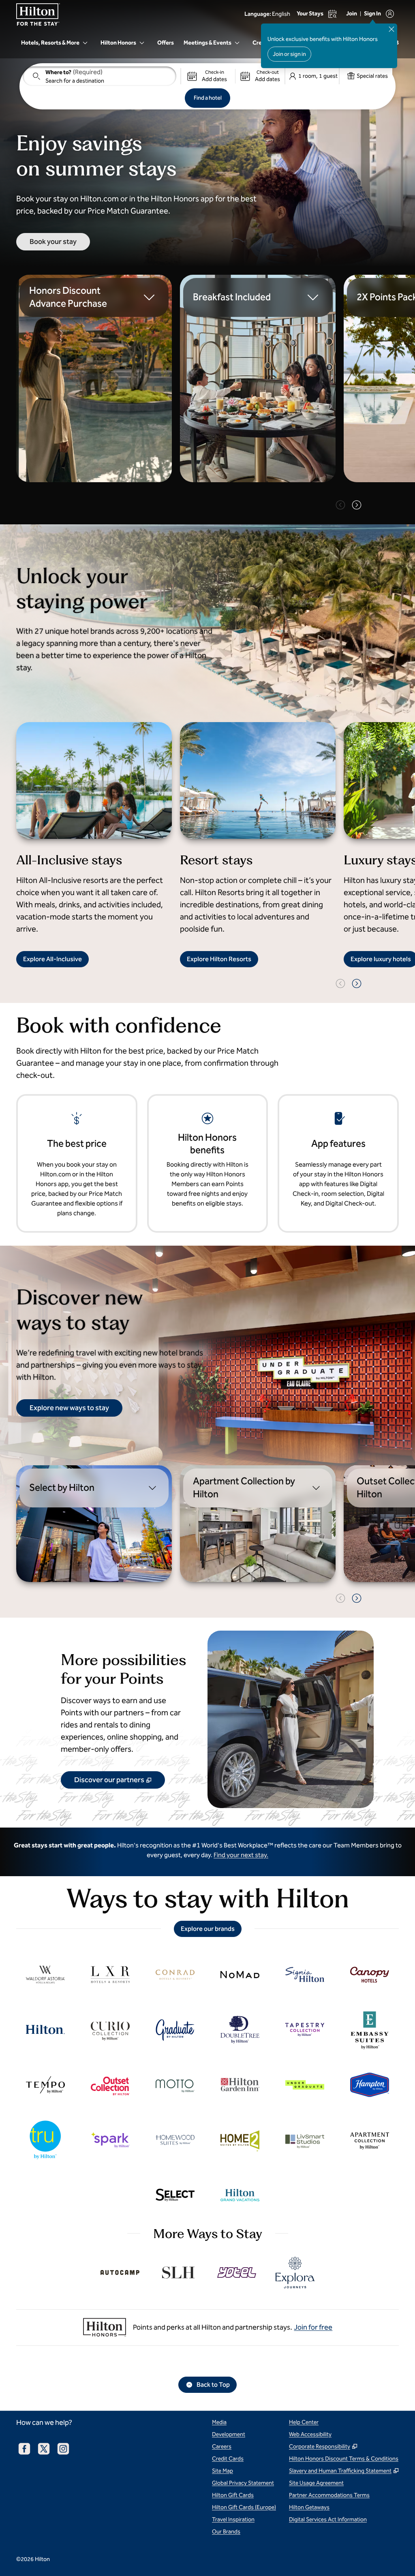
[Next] (357, 505)
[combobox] (99, 76)
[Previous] (340, 505)
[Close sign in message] (391, 29)
